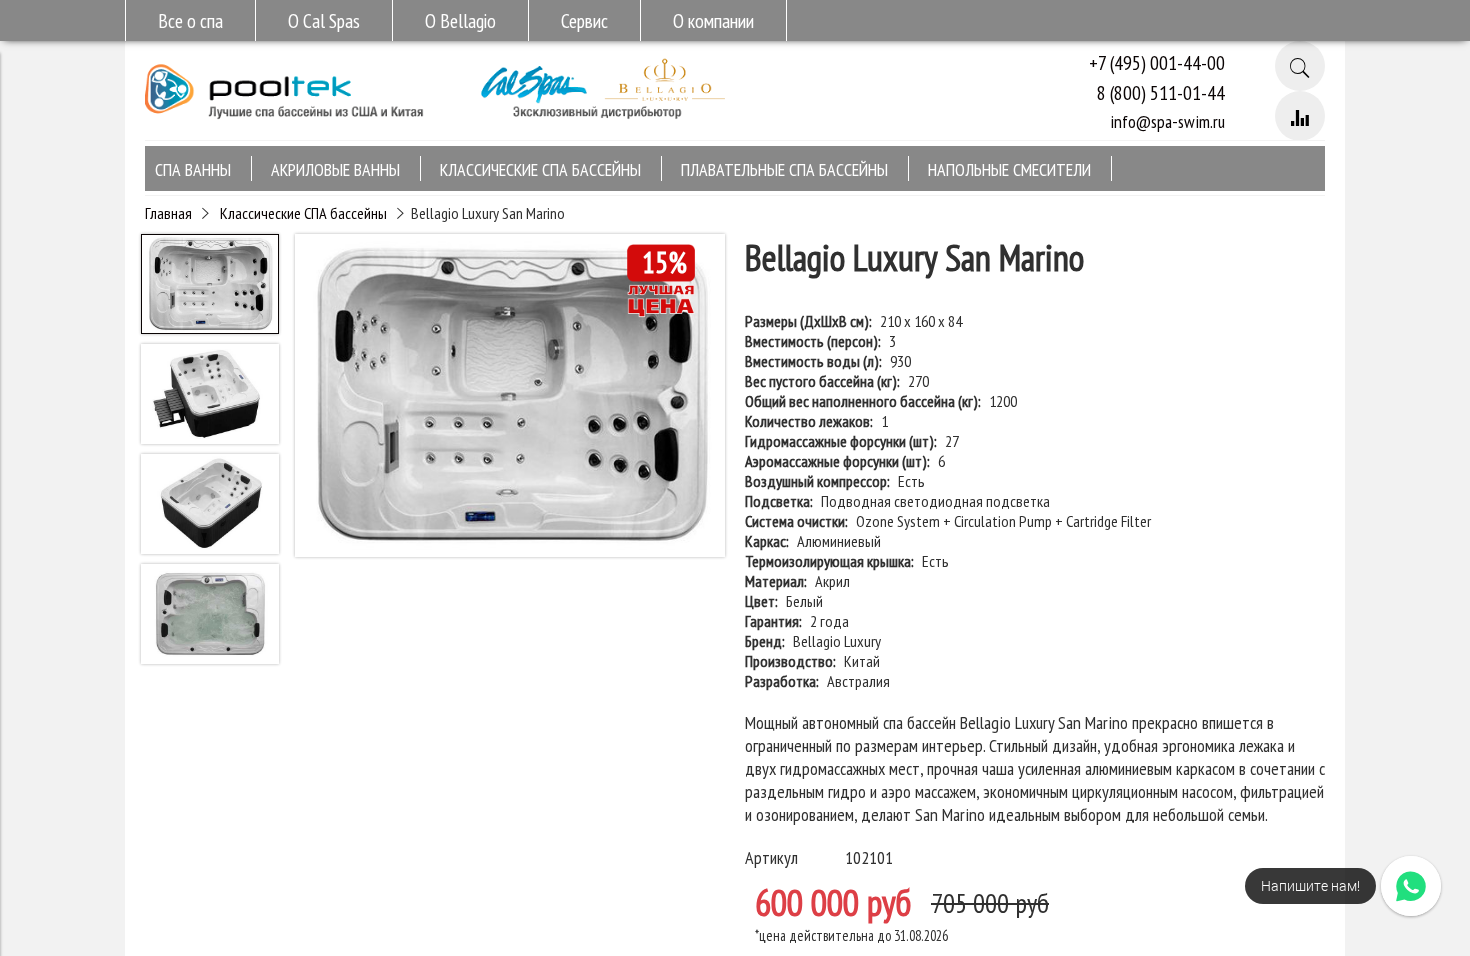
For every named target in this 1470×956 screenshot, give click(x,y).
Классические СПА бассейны (303, 213)
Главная (168, 213)
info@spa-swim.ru (1167, 121)
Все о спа (190, 20)
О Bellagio (460, 20)
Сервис (584, 20)
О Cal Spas (324, 20)
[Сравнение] (1300, 116)
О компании (713, 20)
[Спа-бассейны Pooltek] (285, 127)
